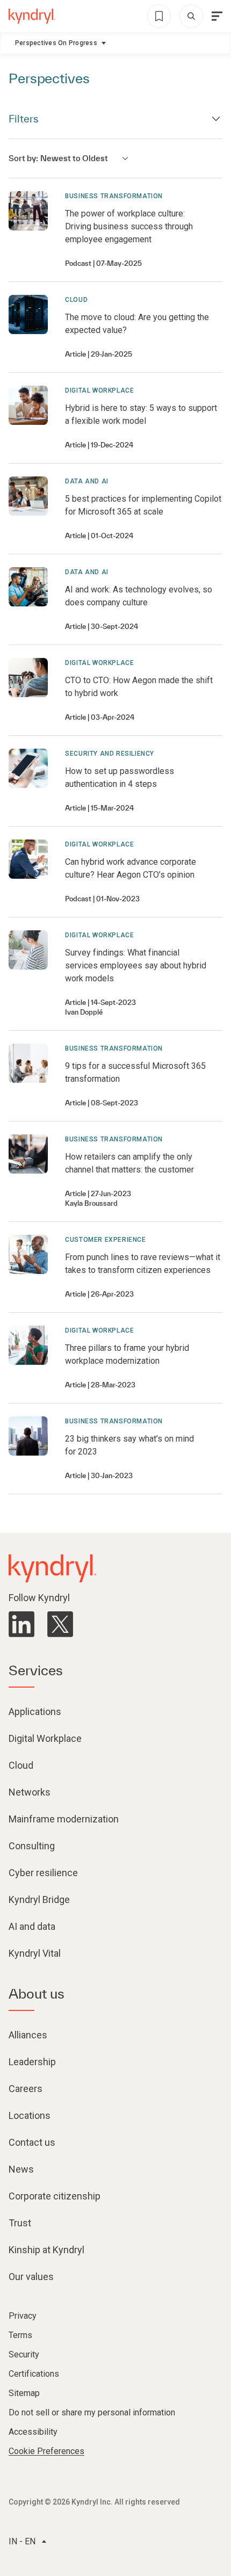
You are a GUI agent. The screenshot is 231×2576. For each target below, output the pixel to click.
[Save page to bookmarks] (159, 16)
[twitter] (60, 1624)
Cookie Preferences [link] (46, 2451)
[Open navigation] (217, 16)
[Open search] (191, 16)
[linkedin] (21, 1624)
